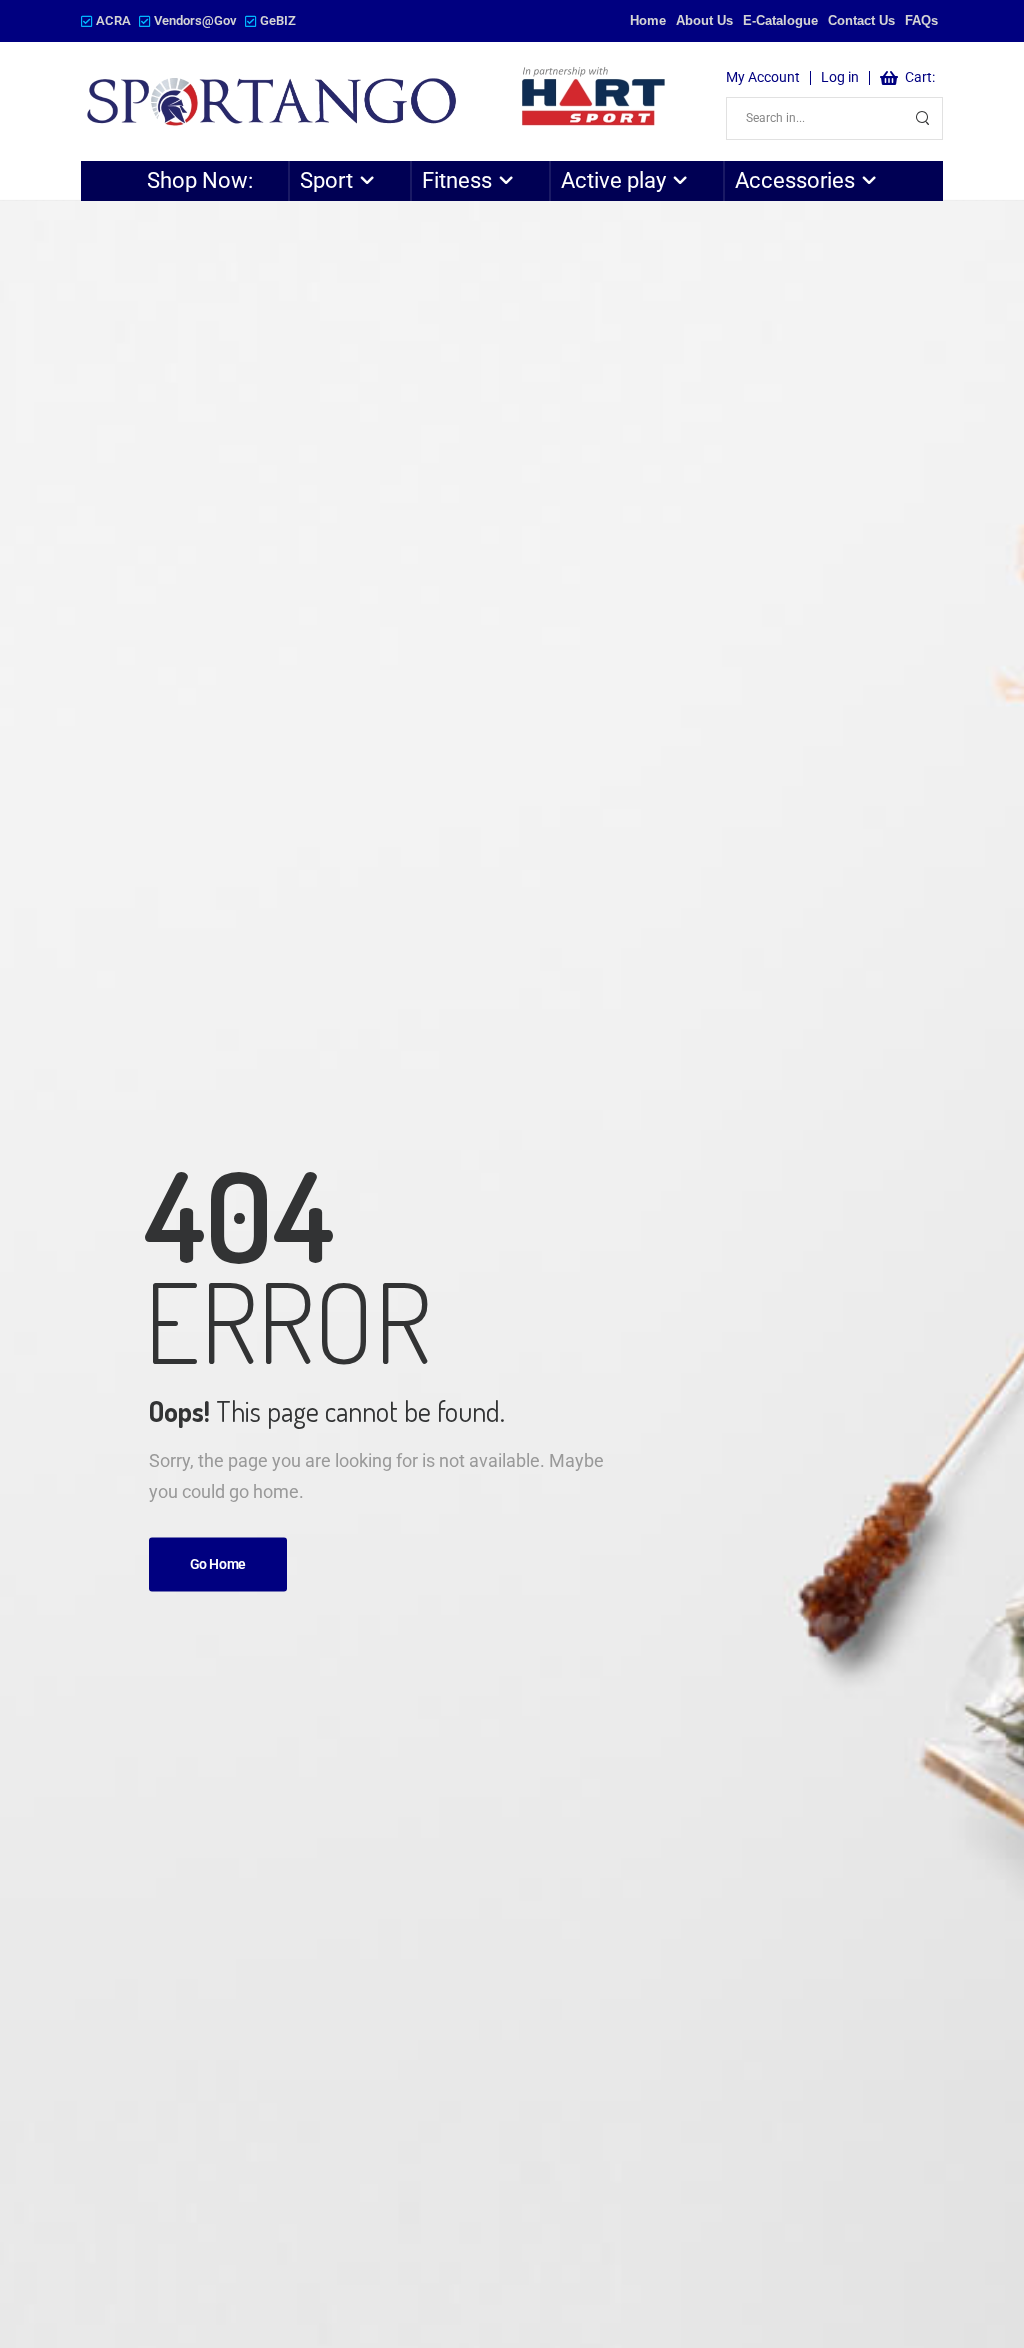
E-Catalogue (780, 20)
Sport (326, 180)
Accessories (795, 180)
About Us (704, 20)
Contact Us (861, 20)
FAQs (921, 20)
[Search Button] (922, 118)
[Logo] (377, 101)
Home (648, 20)
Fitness (457, 180)
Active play (613, 180)
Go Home (218, 1565)
